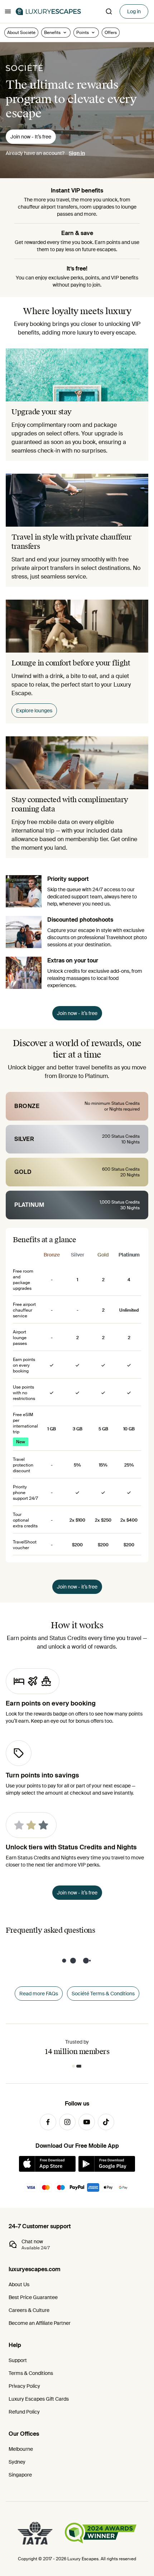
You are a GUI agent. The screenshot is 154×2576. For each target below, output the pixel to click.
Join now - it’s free (77, 1013)
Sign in (77, 153)
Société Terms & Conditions (103, 1994)
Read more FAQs (39, 1994)
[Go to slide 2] (81, 2066)
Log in (134, 11)
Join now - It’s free (31, 137)
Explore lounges (34, 711)
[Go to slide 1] (75, 2066)
